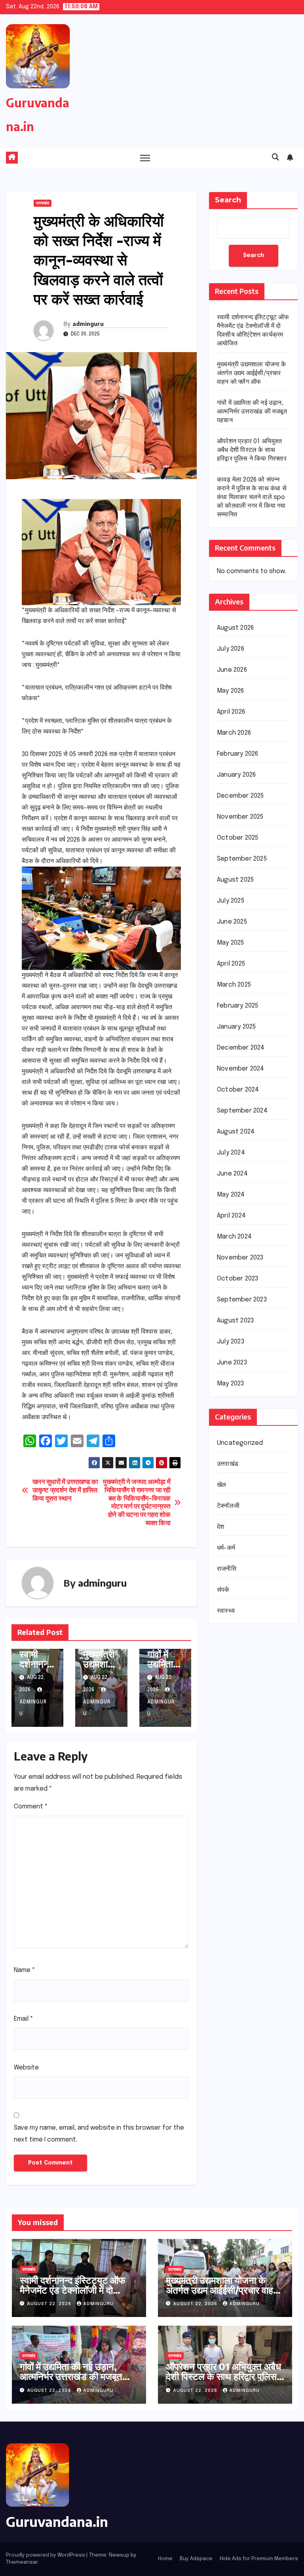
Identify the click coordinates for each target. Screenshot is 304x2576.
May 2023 (231, 1384)
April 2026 (231, 712)
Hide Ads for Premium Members (259, 2559)
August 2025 (235, 880)
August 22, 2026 (50, 2304)
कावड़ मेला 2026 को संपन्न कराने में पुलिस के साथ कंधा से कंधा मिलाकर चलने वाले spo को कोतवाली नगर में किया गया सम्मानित (252, 497)
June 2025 (232, 922)
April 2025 (231, 964)
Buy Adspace (196, 2559)
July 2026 (231, 649)
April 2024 (231, 1216)
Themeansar (22, 2562)
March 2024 (234, 1237)
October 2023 (237, 1279)
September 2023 (242, 1300)
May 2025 (231, 943)
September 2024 (242, 1111)
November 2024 (241, 1069)
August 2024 (236, 1132)
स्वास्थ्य (226, 1611)
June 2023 (232, 1363)
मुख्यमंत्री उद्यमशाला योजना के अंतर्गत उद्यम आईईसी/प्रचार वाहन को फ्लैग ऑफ (252, 373)
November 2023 (240, 1258)
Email (24, 2019)
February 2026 (238, 754)
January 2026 (236, 775)
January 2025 (236, 1027)
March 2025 (234, 985)
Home (165, 2559)
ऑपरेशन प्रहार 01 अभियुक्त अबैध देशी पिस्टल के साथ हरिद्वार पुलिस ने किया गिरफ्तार (252, 450)
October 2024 (238, 1090)
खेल (221, 1485)
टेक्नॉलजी (228, 1506)
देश (220, 1527)
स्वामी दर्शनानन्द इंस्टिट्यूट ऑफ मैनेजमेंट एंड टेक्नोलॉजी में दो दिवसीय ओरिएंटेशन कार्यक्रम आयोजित (73, 2295)
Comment (31, 1807)
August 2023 (235, 1321)
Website (26, 2068)
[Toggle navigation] (145, 158)
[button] (275, 158)
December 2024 (241, 1048)
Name (25, 1970)
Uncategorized (240, 1443)
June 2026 (232, 670)
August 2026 (235, 628)
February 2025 (238, 1006)
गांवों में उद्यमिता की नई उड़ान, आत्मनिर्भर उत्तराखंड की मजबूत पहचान (252, 412)
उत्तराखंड (43, 203)
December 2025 (240, 796)
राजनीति (227, 1569)
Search (228, 200)
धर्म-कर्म (226, 1548)
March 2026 (234, 733)
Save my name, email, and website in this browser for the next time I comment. (99, 2134)
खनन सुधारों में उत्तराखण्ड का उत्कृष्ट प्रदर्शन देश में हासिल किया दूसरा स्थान (65, 1490)
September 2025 (242, 859)
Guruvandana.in (57, 2521)
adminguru (88, 324)
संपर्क (223, 1590)
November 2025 (240, 817)
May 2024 (231, 1195)
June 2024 (232, 1174)
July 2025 (231, 901)
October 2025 (237, 838)
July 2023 (231, 1342)
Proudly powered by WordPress (46, 2555)
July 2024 (231, 1153)
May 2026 (231, 691)
